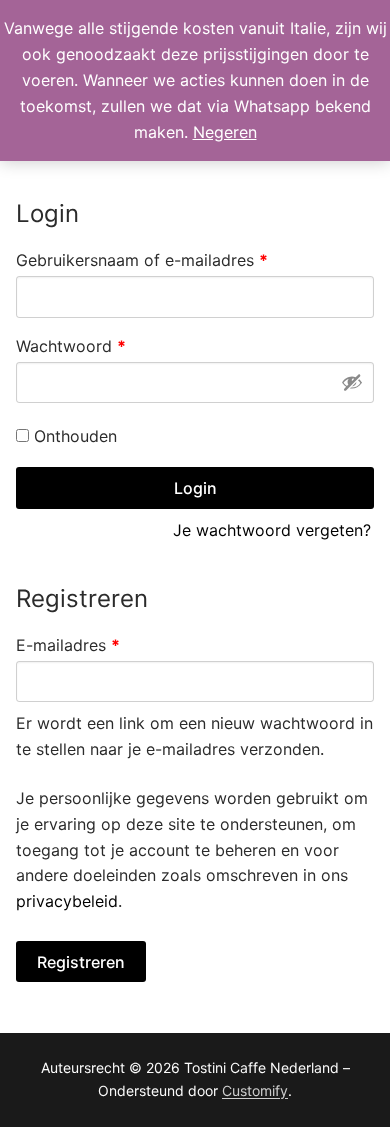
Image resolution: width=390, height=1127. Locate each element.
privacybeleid (67, 901)
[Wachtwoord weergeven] (352, 382)
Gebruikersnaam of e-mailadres (167, 259)
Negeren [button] (225, 132)
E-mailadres (93, 644)
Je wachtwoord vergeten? (272, 530)
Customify (255, 1090)
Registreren (81, 962)
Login (195, 488)
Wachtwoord (96, 345)
